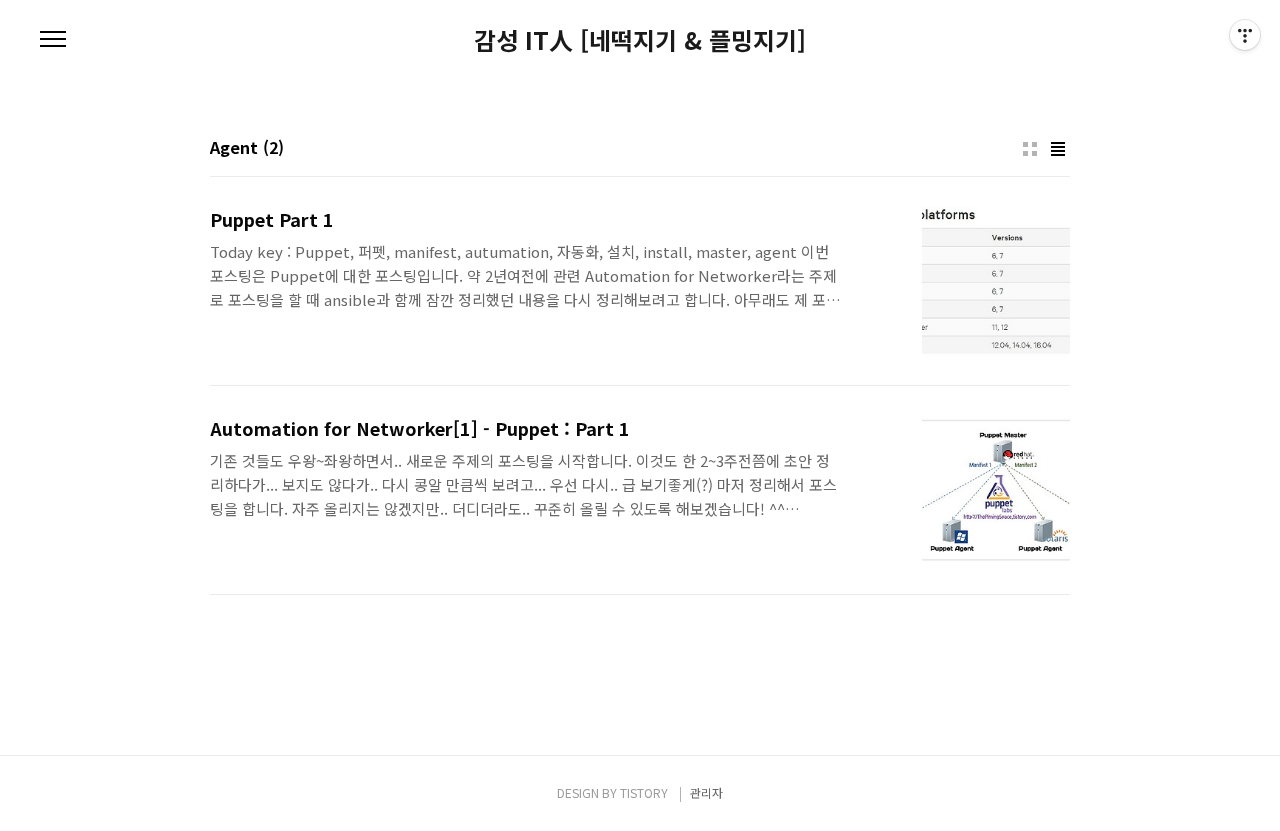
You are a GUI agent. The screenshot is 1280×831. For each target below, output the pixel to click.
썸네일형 (1030, 149)
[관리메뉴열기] (1245, 35)
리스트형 (1058, 149)
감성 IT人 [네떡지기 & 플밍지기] (640, 40)
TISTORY (644, 792)
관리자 (706, 792)
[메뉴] (53, 40)
